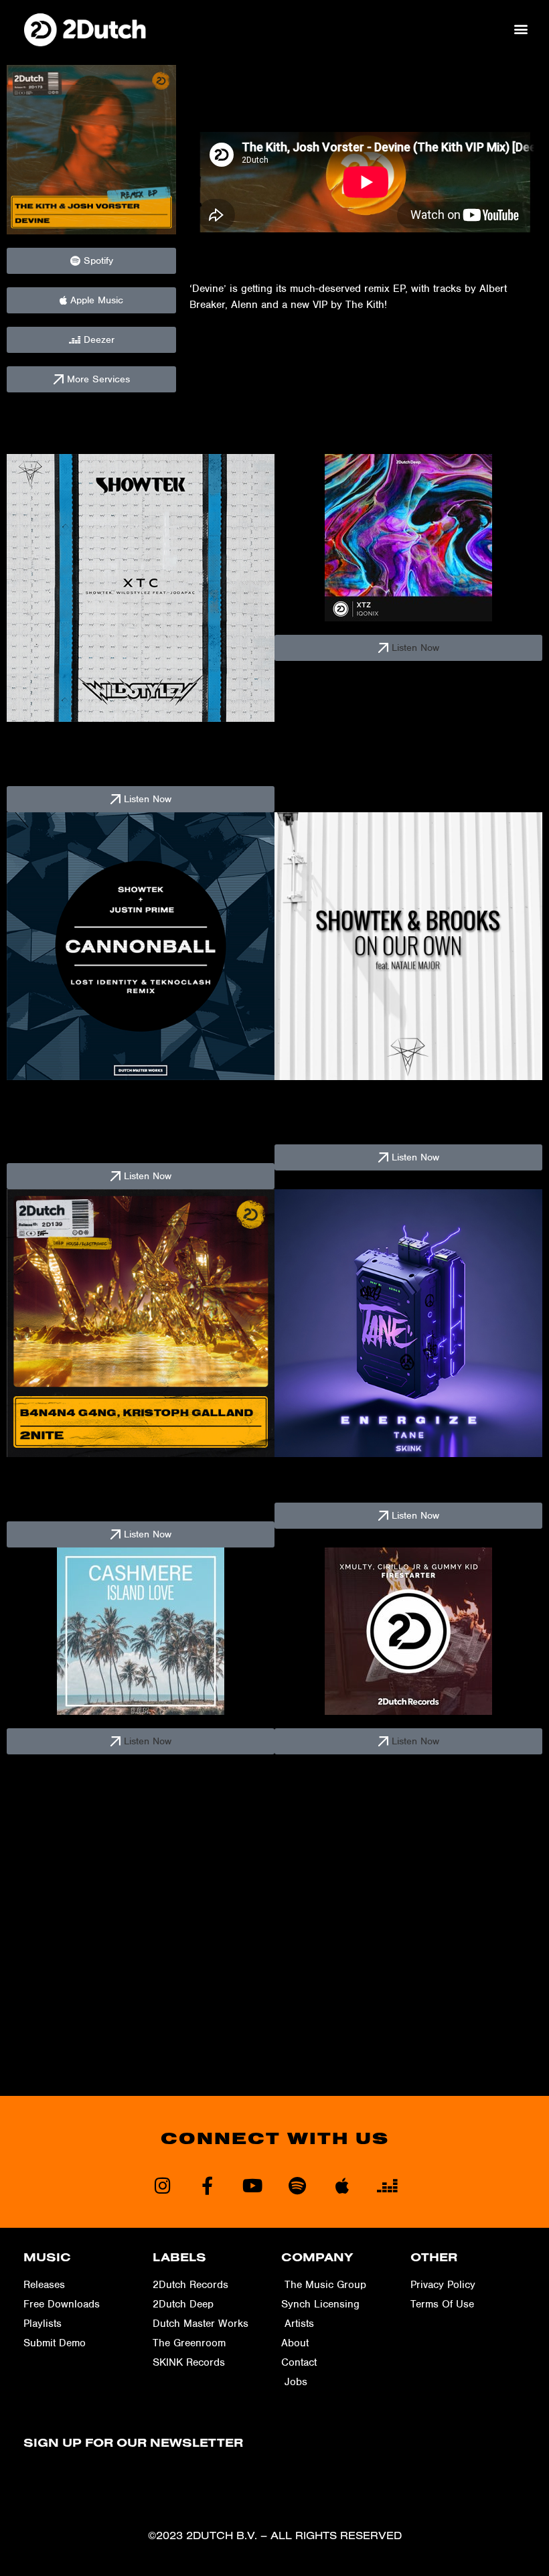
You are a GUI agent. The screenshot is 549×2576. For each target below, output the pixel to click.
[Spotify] (297, 2185)
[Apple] (342, 2185)
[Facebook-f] (207, 2185)
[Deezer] (387, 2185)
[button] (521, 29)
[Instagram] (162, 2185)
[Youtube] (252, 2185)
